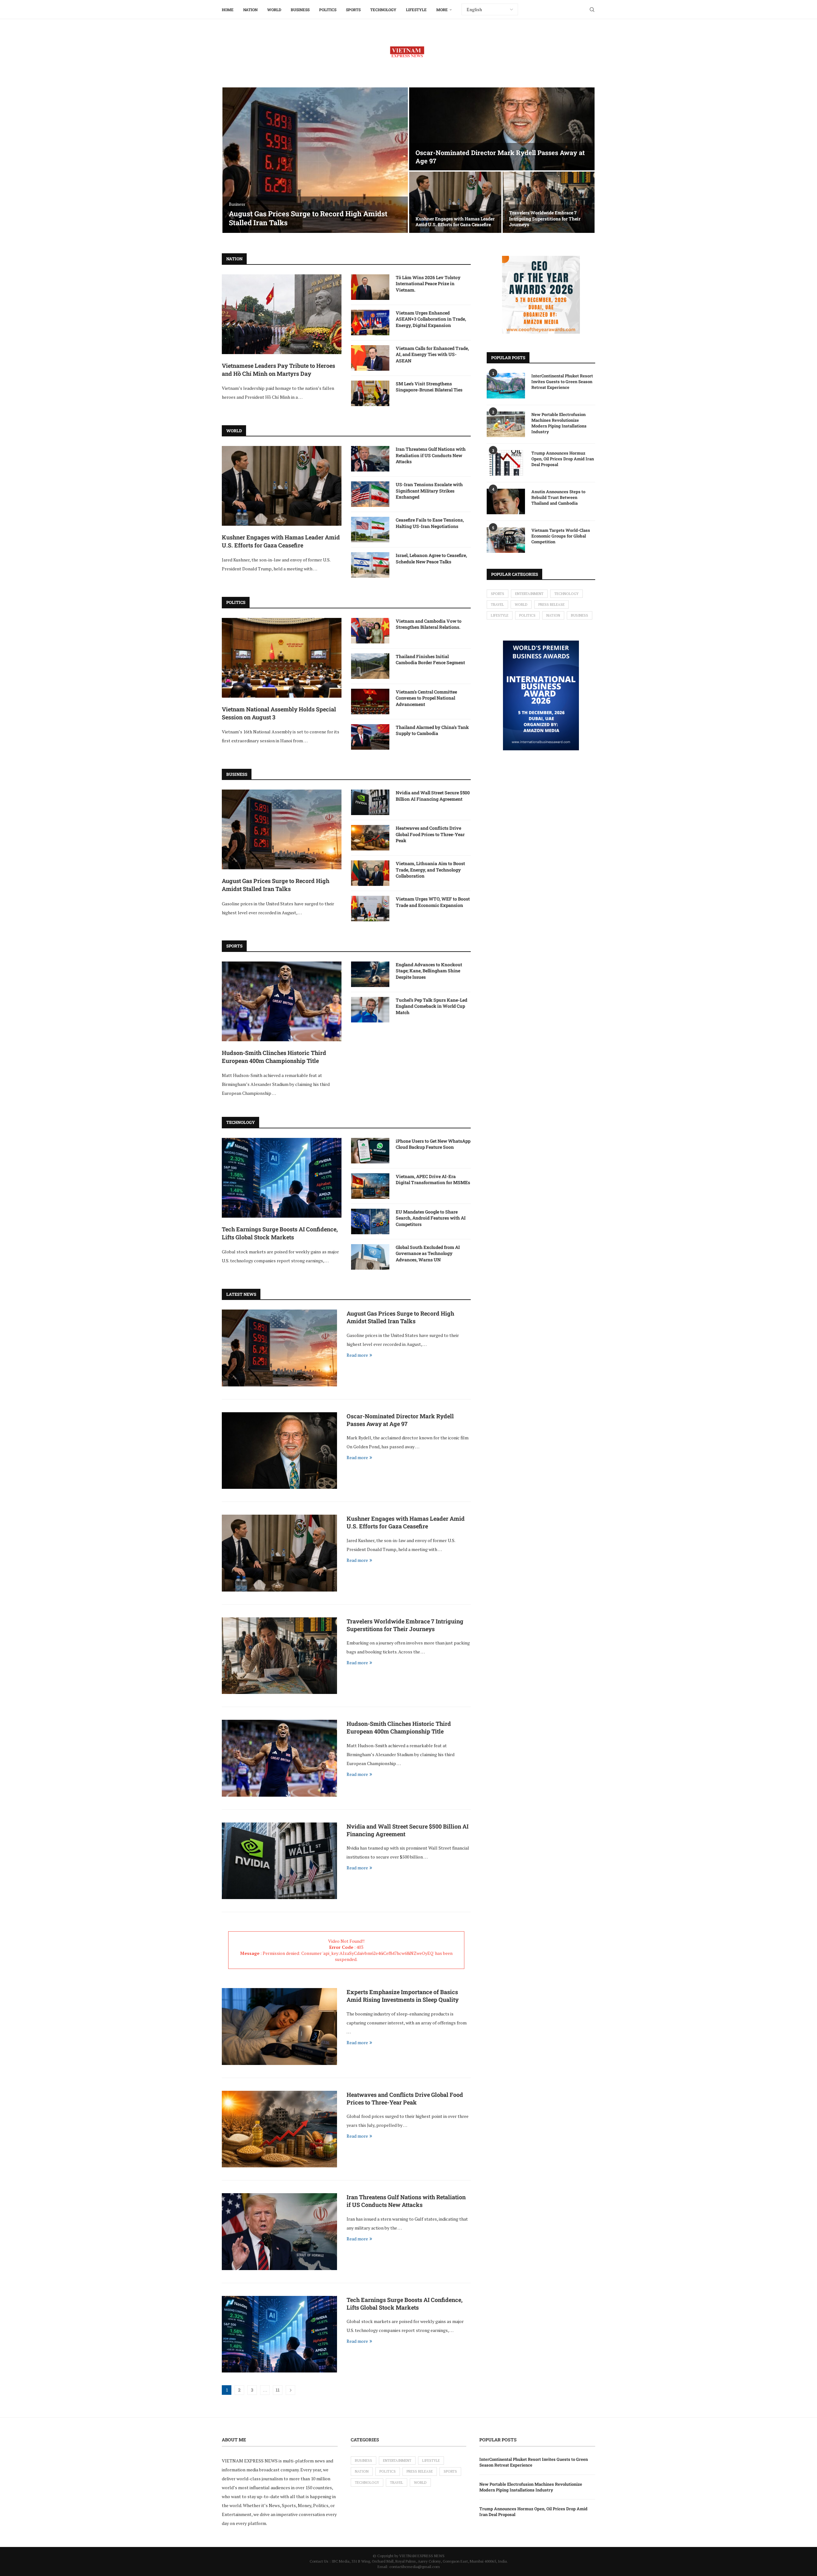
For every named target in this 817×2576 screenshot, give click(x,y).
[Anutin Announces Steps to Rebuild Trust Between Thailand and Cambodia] (506, 501)
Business (300, 10)
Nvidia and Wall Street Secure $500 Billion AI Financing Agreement (433, 796)
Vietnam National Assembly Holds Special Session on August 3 (279, 713)
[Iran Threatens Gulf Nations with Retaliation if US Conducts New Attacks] (370, 459)
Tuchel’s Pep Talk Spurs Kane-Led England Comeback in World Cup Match (431, 1006)
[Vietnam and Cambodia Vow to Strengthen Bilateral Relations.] (370, 631)
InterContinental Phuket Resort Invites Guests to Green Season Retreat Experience (562, 382)
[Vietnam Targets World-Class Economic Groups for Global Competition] (506, 540)
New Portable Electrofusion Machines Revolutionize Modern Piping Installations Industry (559, 423)
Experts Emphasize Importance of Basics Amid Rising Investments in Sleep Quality (403, 1996)
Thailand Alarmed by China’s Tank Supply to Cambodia (432, 730)
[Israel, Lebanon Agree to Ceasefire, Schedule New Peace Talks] (370, 565)
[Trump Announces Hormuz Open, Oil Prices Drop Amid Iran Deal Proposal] (506, 463)
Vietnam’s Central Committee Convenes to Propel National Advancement (426, 698)
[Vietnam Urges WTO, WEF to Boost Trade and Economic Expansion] (370, 909)
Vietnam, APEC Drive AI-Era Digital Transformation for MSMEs (433, 1180)
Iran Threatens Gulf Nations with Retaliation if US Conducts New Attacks (431, 455)
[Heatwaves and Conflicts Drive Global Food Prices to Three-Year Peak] (370, 838)
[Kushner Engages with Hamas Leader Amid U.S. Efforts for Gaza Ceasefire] (455, 202)
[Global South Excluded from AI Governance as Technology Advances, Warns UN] (370, 1257)
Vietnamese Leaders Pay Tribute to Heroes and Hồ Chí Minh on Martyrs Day (278, 370)
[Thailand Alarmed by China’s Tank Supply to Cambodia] (370, 737)
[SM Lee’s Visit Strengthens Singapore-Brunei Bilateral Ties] (370, 393)
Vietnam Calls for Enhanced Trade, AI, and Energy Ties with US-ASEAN (432, 354)
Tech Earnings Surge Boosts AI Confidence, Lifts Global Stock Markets (280, 1233)
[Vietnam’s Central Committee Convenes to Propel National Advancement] (370, 702)
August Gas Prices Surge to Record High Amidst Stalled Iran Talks (308, 218)
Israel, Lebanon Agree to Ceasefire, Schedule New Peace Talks (431, 558)
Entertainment (529, 594)
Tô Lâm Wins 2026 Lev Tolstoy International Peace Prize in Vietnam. (428, 284)
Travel (497, 605)
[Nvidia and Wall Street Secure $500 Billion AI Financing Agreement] (370, 802)
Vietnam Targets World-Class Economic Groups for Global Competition (561, 536)
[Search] (592, 10)
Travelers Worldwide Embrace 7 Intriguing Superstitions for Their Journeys (545, 218)
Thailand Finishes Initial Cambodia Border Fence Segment (430, 660)
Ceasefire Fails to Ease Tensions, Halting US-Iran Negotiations (430, 523)
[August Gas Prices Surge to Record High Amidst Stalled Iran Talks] (315, 160)
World (274, 10)
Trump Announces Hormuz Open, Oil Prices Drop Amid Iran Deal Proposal (563, 459)
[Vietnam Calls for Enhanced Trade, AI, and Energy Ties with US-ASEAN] (370, 358)
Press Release (551, 605)
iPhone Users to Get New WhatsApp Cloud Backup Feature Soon (433, 1144)
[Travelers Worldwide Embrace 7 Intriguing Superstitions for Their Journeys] (549, 202)
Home (228, 10)
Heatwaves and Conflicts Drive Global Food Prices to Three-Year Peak (430, 834)
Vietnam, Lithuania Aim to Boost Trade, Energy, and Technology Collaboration (430, 870)
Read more (357, 1355)
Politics (328, 10)
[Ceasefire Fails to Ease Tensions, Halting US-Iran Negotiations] (370, 530)
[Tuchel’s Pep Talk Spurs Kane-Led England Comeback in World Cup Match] (370, 1010)
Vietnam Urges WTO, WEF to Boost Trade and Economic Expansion (433, 902)
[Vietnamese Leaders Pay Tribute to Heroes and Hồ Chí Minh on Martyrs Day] (282, 314)
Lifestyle (416, 10)
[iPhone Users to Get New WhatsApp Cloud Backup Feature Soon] (370, 1151)
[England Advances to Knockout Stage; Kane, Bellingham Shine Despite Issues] (370, 974)
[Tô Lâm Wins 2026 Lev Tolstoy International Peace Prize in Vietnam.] (370, 287)
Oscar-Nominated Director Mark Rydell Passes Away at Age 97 (400, 1420)
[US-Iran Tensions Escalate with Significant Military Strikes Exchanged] (370, 494)
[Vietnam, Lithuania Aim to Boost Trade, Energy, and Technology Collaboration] (370, 873)
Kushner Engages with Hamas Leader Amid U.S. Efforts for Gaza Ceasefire (455, 222)
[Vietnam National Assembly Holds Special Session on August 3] (282, 658)
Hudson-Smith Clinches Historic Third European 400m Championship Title (274, 1057)
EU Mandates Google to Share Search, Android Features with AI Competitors (431, 1218)
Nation (250, 10)
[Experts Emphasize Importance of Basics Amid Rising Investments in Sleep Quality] (279, 2026)
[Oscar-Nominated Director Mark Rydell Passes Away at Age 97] (502, 129)
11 (278, 2390)
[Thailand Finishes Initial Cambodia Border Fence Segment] (370, 666)
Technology (383, 10)
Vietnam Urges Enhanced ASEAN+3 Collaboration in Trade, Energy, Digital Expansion (431, 319)
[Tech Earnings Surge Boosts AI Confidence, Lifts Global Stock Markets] (282, 1178)
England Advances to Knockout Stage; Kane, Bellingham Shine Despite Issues (429, 971)
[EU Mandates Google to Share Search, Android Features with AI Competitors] (370, 1221)
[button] (234, 160)
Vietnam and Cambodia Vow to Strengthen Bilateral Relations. (429, 624)
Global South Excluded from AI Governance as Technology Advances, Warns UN (428, 1253)
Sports (353, 10)
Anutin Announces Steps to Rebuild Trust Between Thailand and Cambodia (558, 497)
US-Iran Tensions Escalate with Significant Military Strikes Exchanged (429, 491)
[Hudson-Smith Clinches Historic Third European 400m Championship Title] (282, 1001)
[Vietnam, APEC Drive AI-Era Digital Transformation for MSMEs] (370, 1186)
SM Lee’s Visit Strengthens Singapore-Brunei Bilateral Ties (429, 387)
